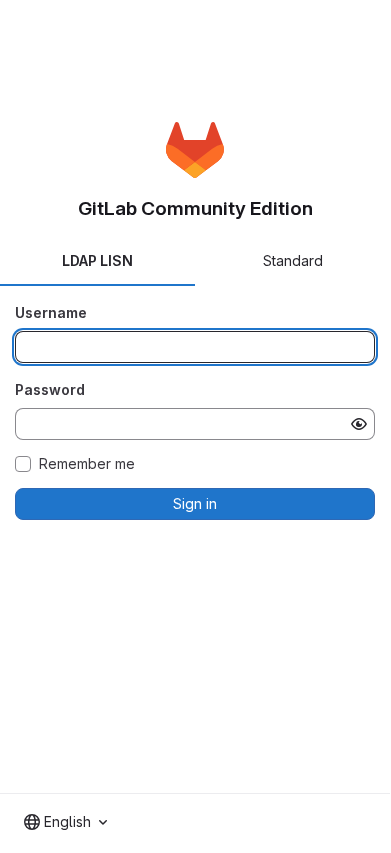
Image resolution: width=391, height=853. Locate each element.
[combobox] (65, 822)
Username (51, 312)
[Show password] (359, 424)
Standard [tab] (293, 260)
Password (50, 389)
